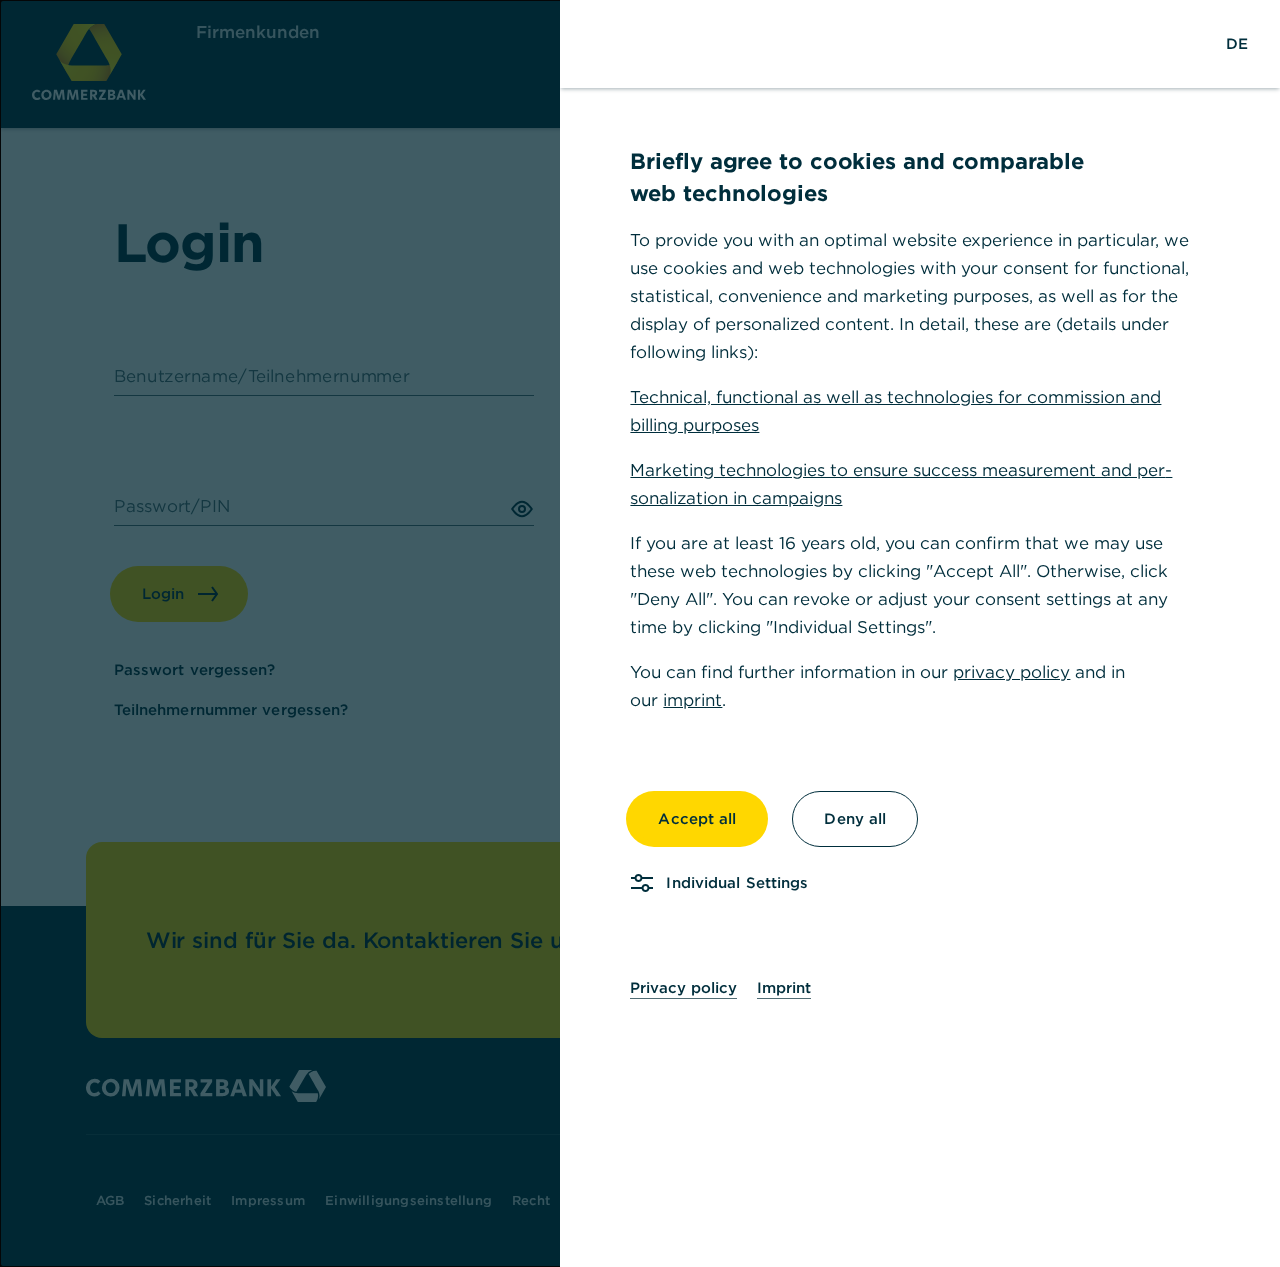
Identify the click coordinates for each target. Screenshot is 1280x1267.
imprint (692, 700)
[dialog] (640, 633)
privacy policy (1011, 672)
